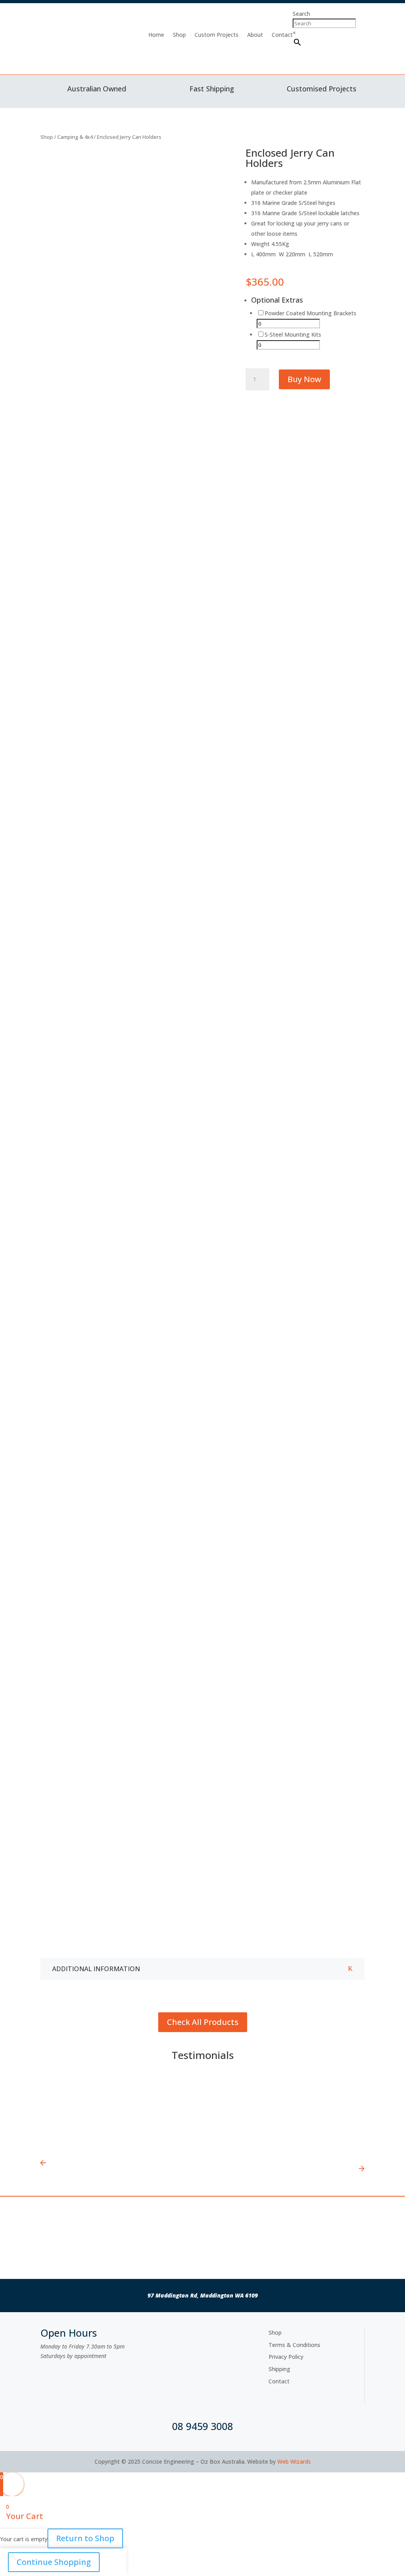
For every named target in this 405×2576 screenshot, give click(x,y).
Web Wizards (294, 2461)
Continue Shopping (54, 2562)
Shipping (279, 2369)
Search (301, 14)
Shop (179, 35)
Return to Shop (85, 2538)
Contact (282, 35)
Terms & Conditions (294, 2345)
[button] (106, 2116)
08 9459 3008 (202, 2426)
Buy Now (304, 379)
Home (156, 35)
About (255, 35)
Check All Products (203, 2022)
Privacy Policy (286, 2357)
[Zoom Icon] (220, 155)
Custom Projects (217, 35)
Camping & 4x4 (75, 137)
